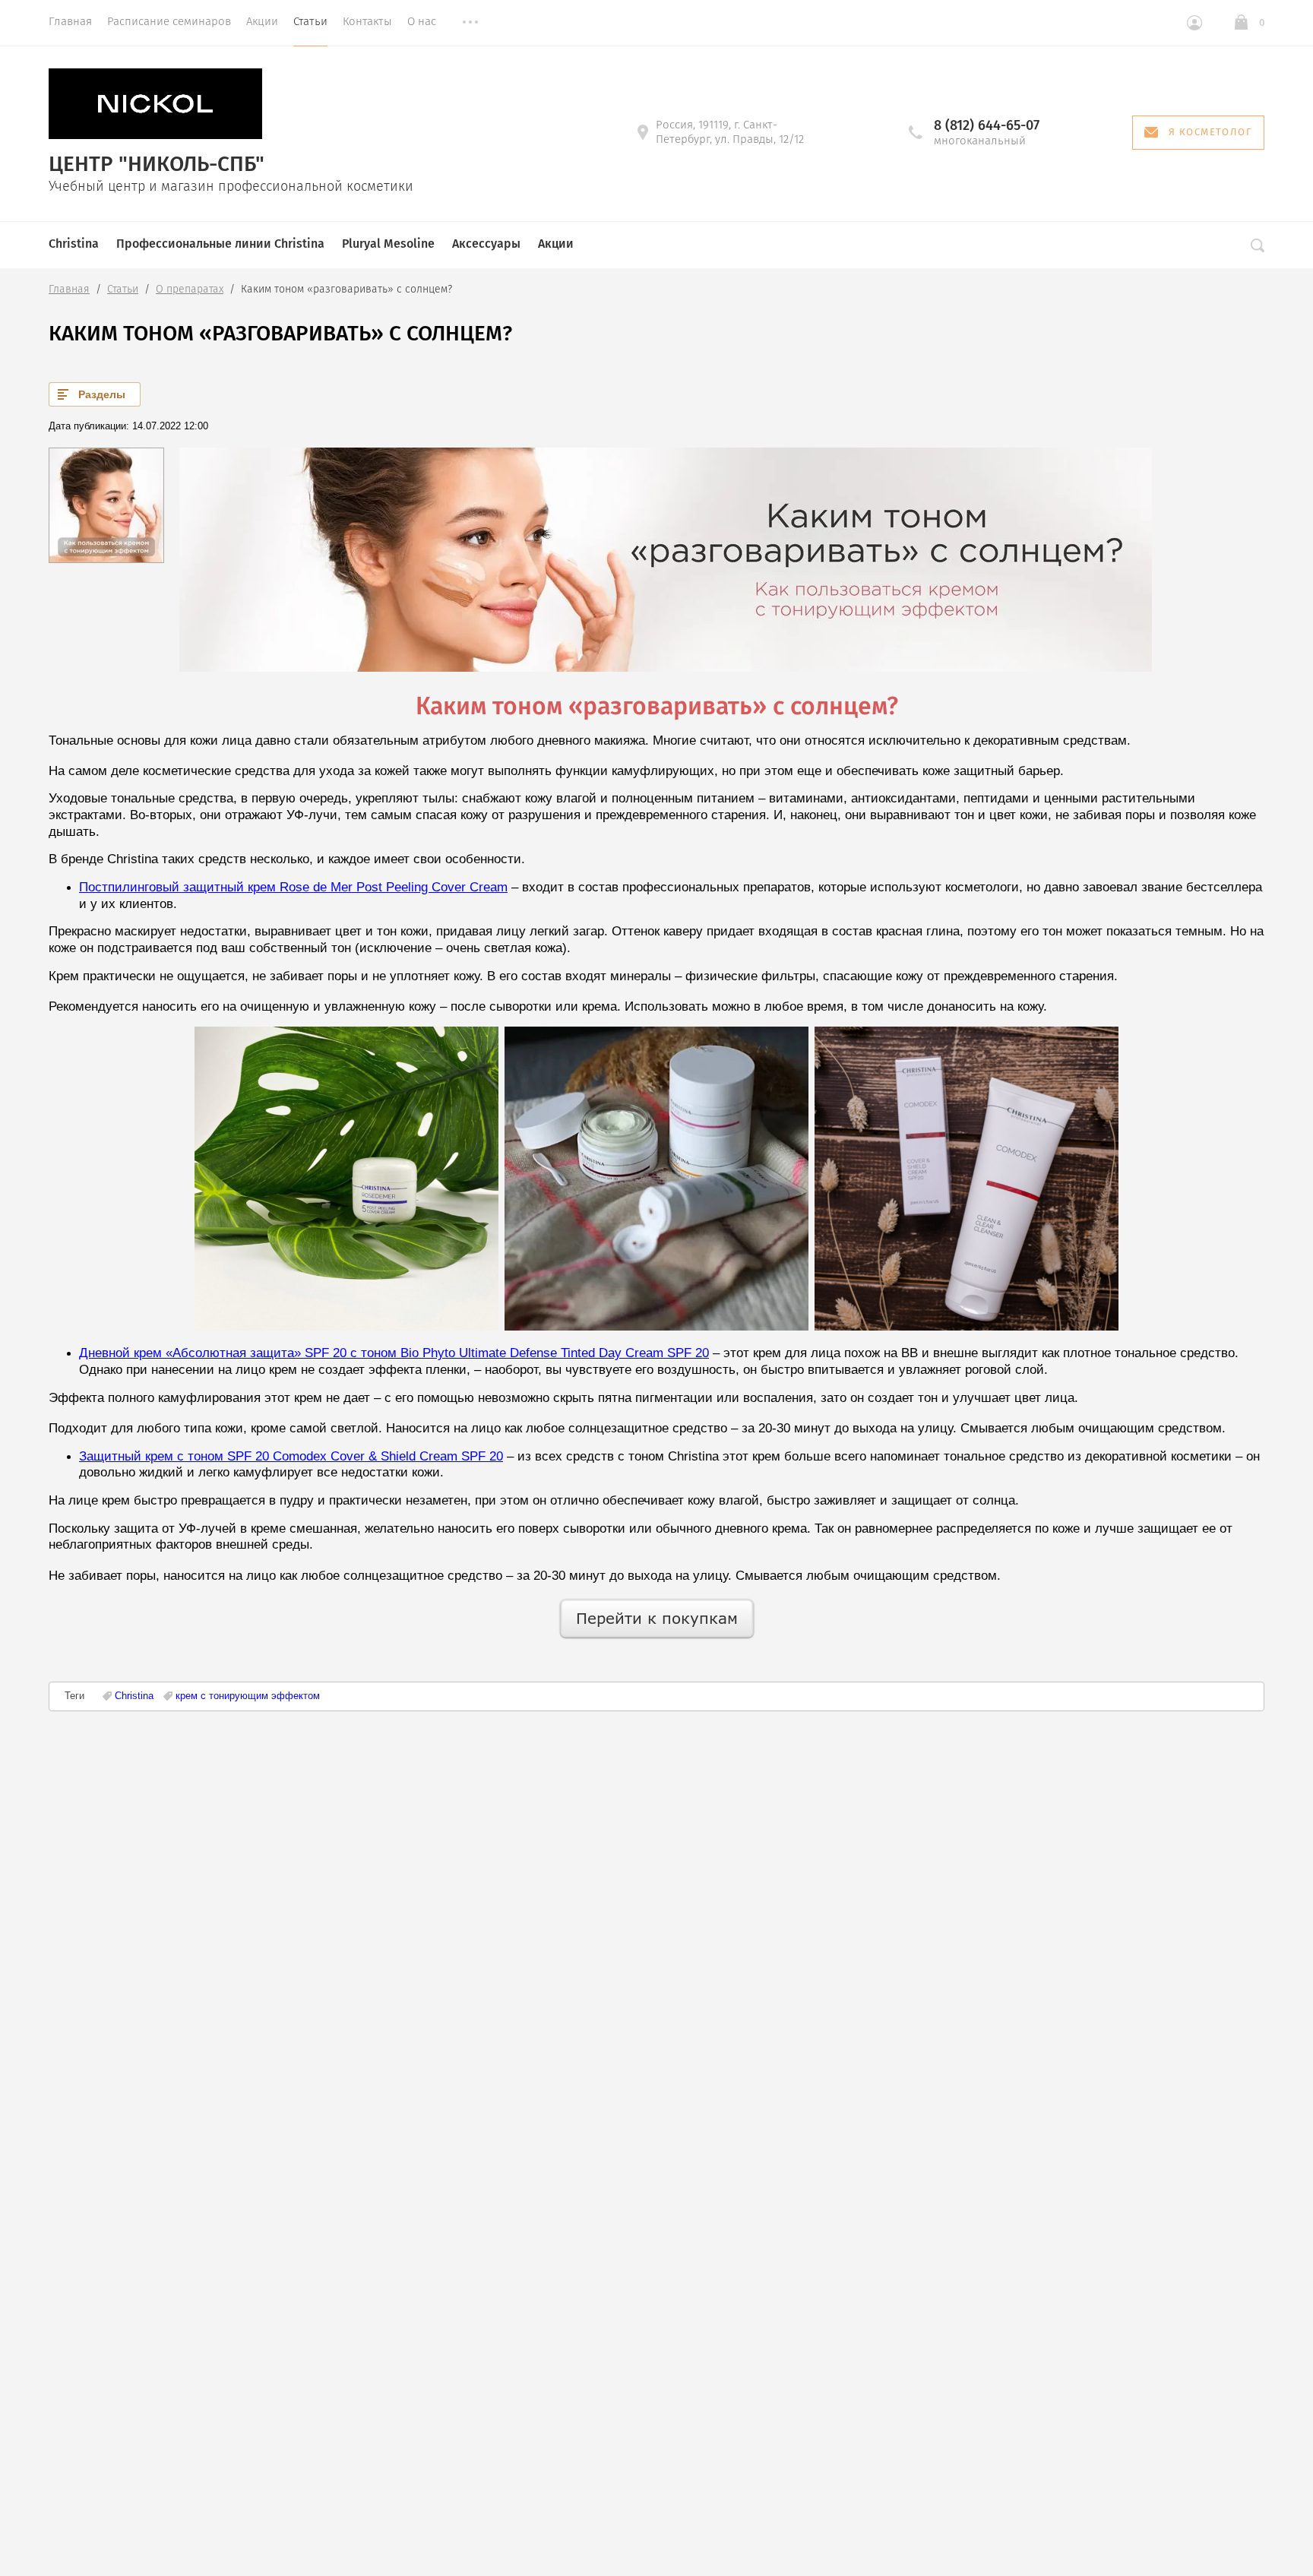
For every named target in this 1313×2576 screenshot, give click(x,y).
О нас (422, 21)
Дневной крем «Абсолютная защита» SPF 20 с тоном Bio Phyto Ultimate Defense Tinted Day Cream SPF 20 (394, 1353)
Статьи (310, 21)
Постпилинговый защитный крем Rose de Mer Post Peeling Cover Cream (293, 887)
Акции (262, 21)
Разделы (102, 394)
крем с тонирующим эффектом (248, 1696)
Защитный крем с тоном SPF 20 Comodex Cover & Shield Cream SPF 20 (291, 1456)
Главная (70, 21)
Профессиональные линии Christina (220, 244)
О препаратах (190, 289)
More (470, 23)
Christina (74, 244)
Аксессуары (486, 244)
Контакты (367, 21)
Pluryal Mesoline (388, 244)
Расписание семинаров (169, 21)
